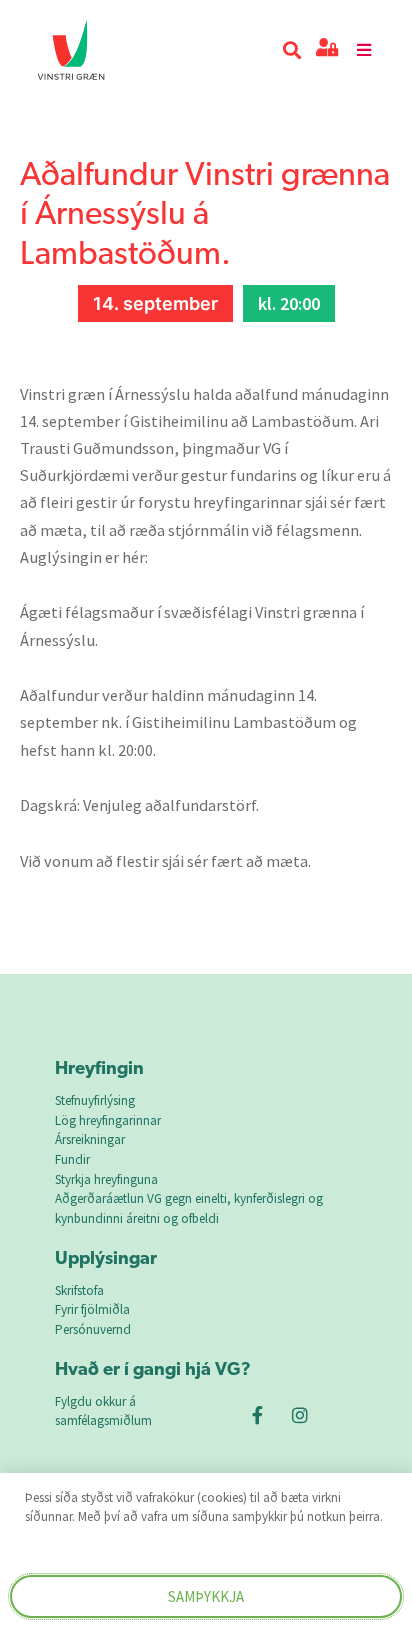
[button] (291, 50)
